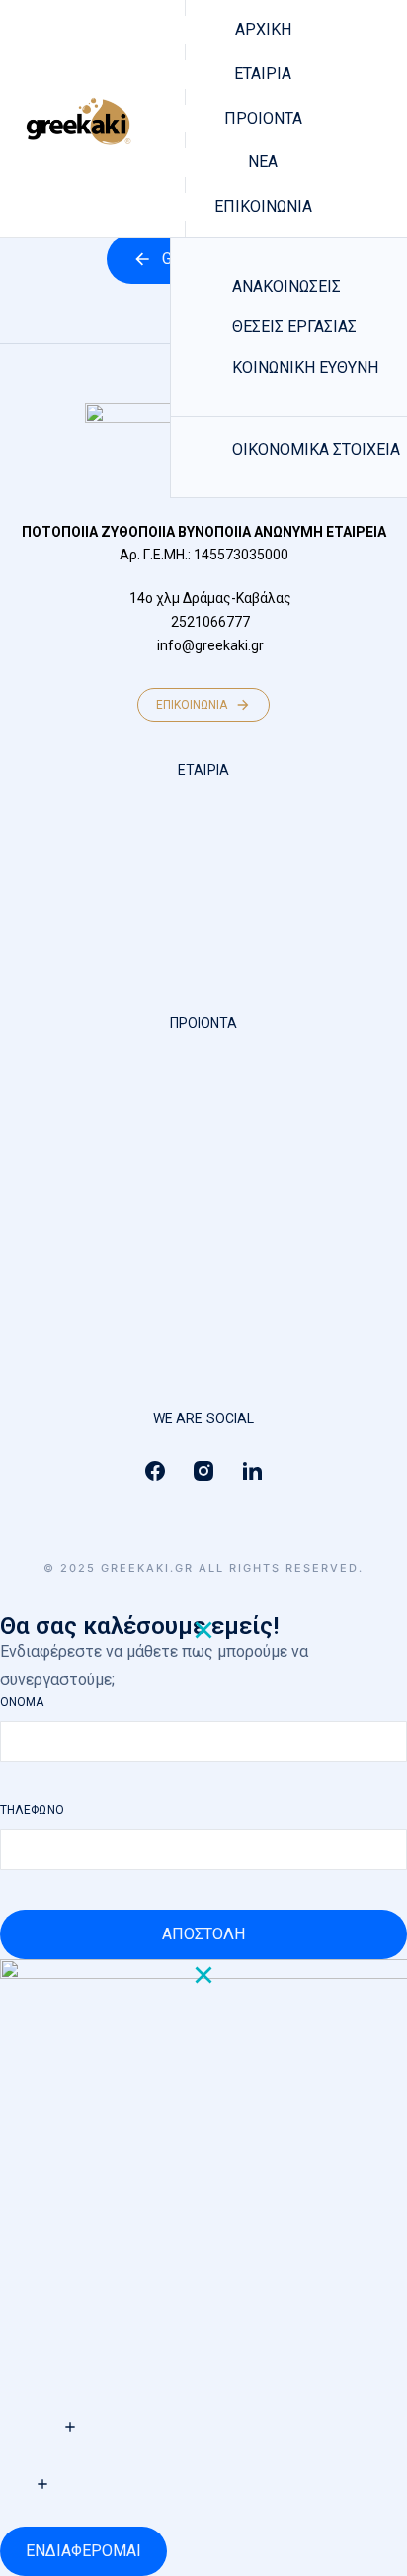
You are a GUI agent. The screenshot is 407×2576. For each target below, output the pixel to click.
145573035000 (241, 555)
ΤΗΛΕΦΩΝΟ (32, 1810)
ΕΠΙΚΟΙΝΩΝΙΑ (192, 705)
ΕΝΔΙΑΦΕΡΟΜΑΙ (83, 2551)
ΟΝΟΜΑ (22, 1702)
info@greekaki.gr (210, 645)
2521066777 (210, 622)
